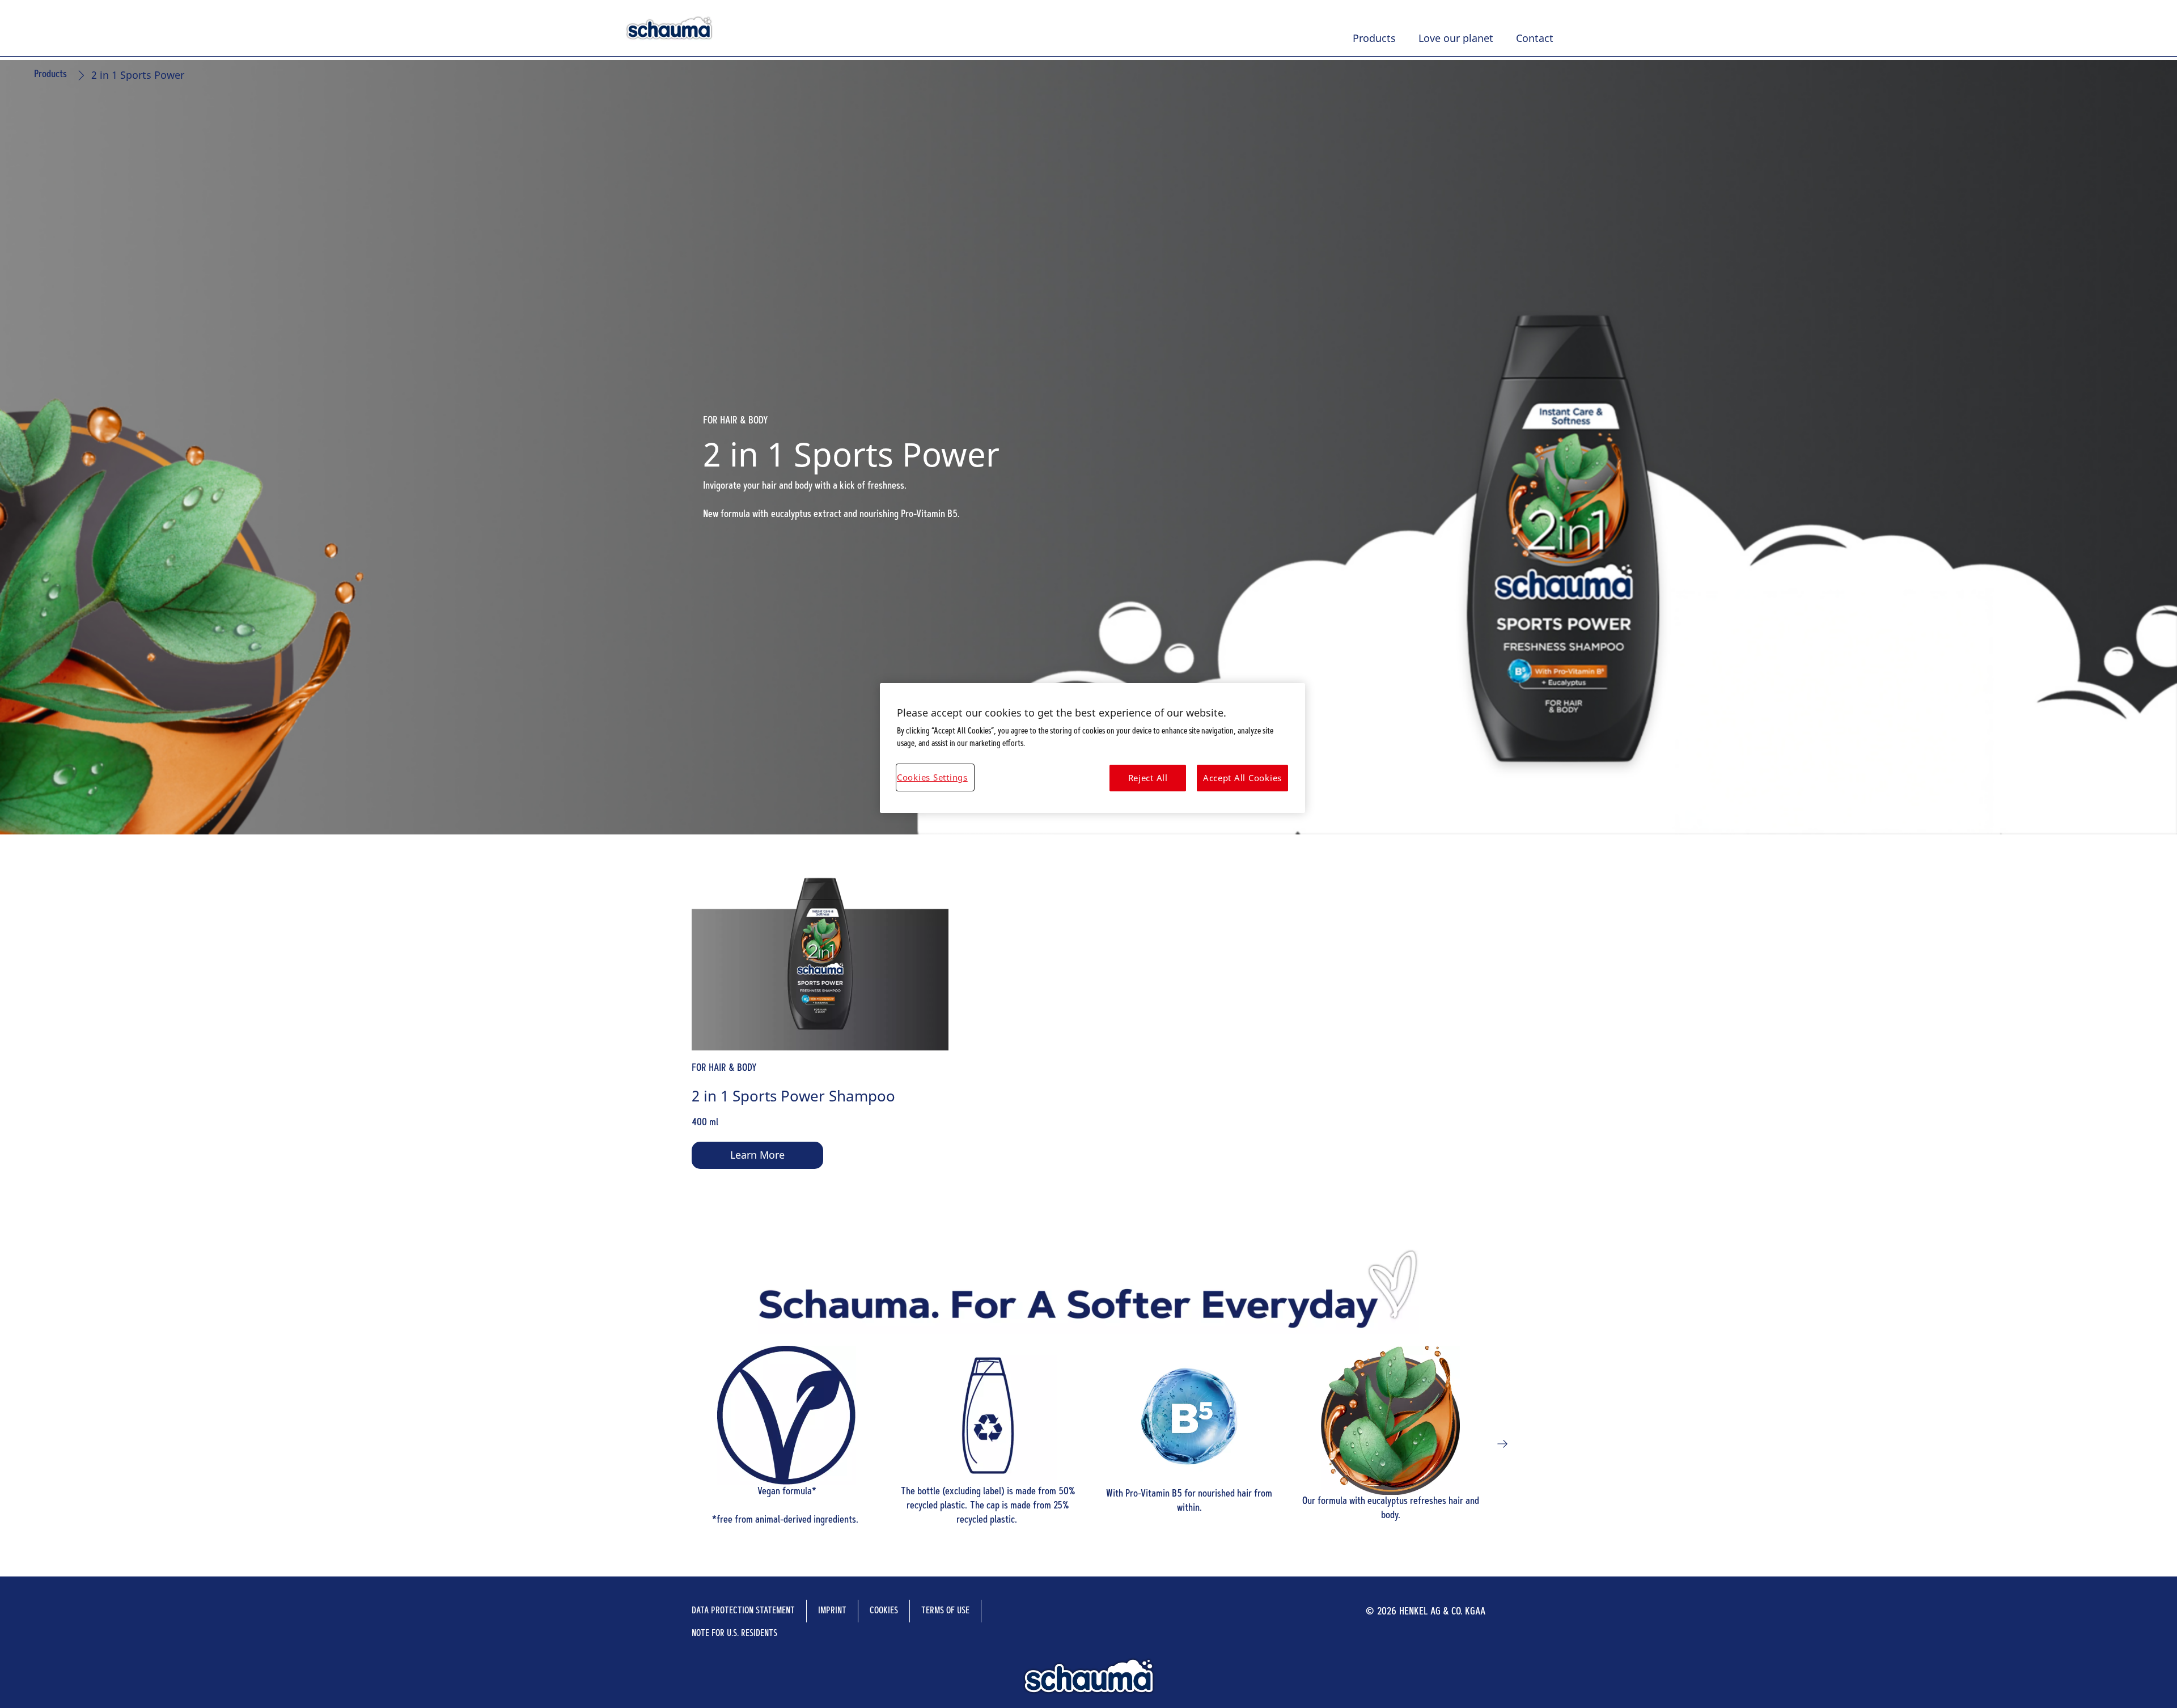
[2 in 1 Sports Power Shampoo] (820, 1036)
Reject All (1148, 778)
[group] (1088, 1036)
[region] (1092, 748)
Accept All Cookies (1242, 778)
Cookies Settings (932, 777)
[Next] (1502, 1444)
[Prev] (675, 1444)
